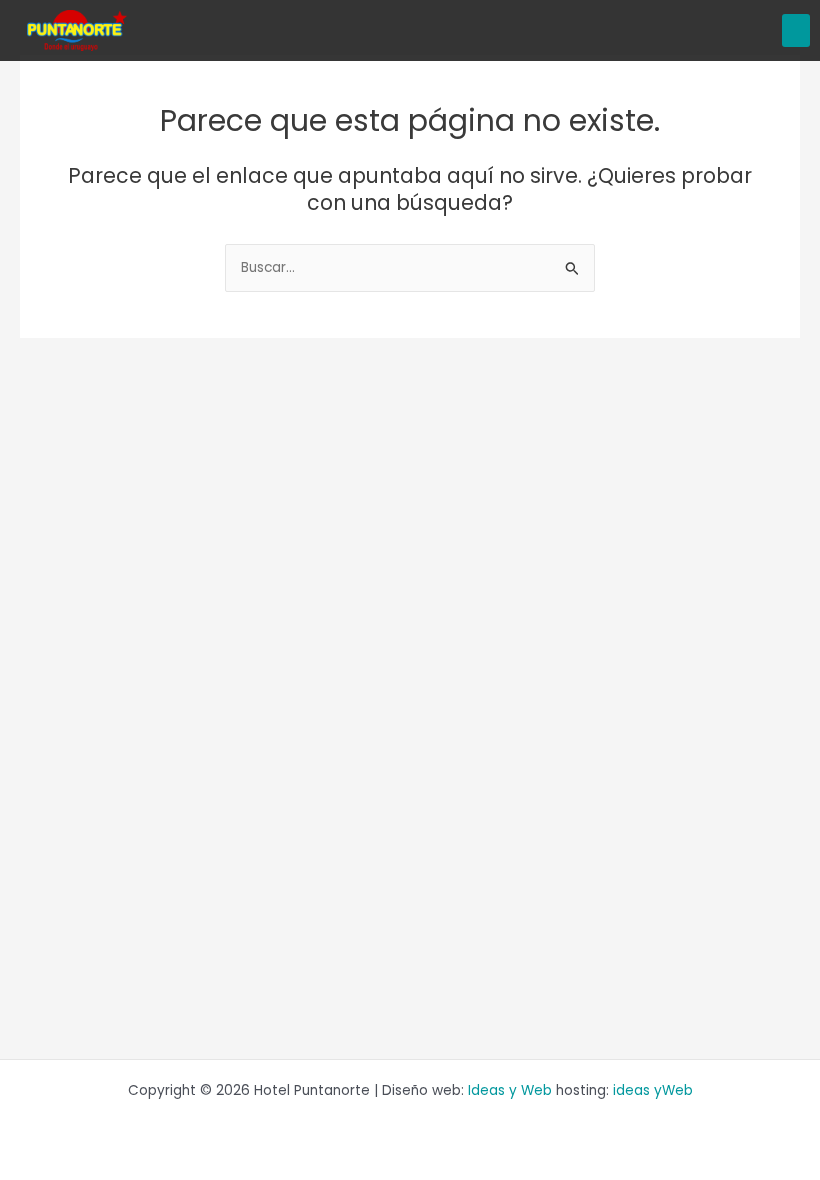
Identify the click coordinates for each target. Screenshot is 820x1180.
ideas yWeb (653, 1090)
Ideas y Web (510, 1090)
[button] (796, 30)
